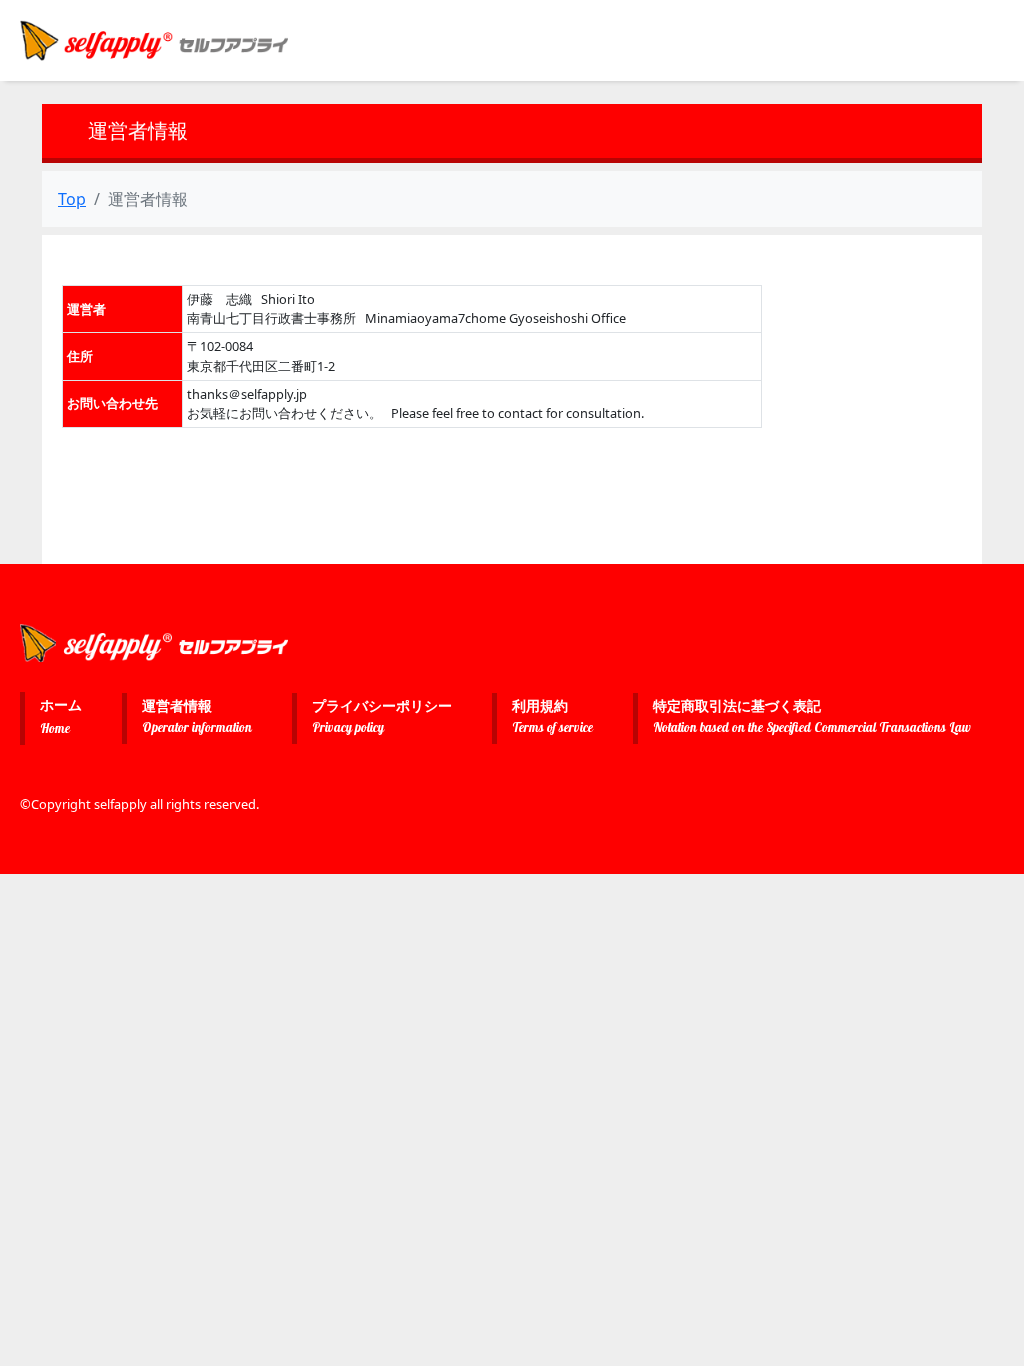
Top (72, 199)
